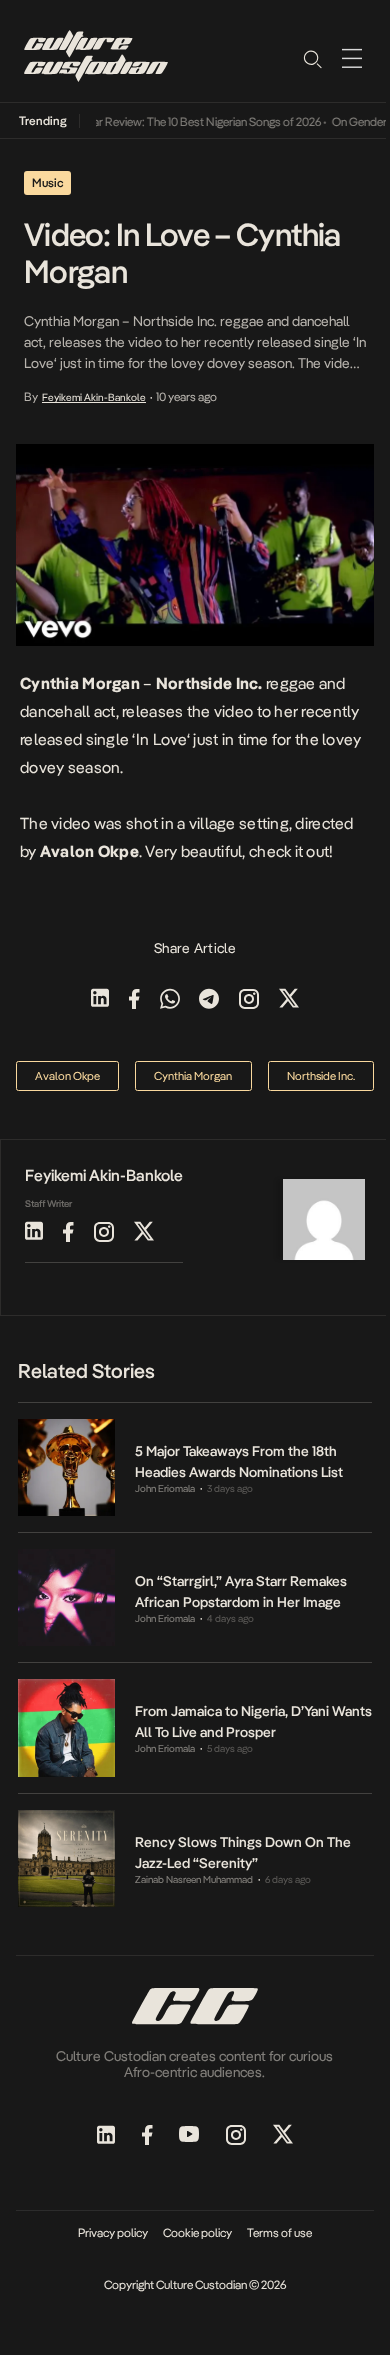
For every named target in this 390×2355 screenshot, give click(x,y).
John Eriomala (165, 1488)
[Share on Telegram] (209, 1000)
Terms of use (279, 2233)
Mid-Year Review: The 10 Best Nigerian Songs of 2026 (181, 122)
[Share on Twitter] (289, 1000)
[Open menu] (352, 58)
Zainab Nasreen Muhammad (194, 1879)
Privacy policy (113, 2233)
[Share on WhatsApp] (170, 1000)
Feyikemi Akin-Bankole (94, 397)
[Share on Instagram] (249, 1000)
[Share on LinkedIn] (100, 1000)
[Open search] (312, 58)
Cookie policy (197, 2233)
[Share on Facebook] (134, 1000)
